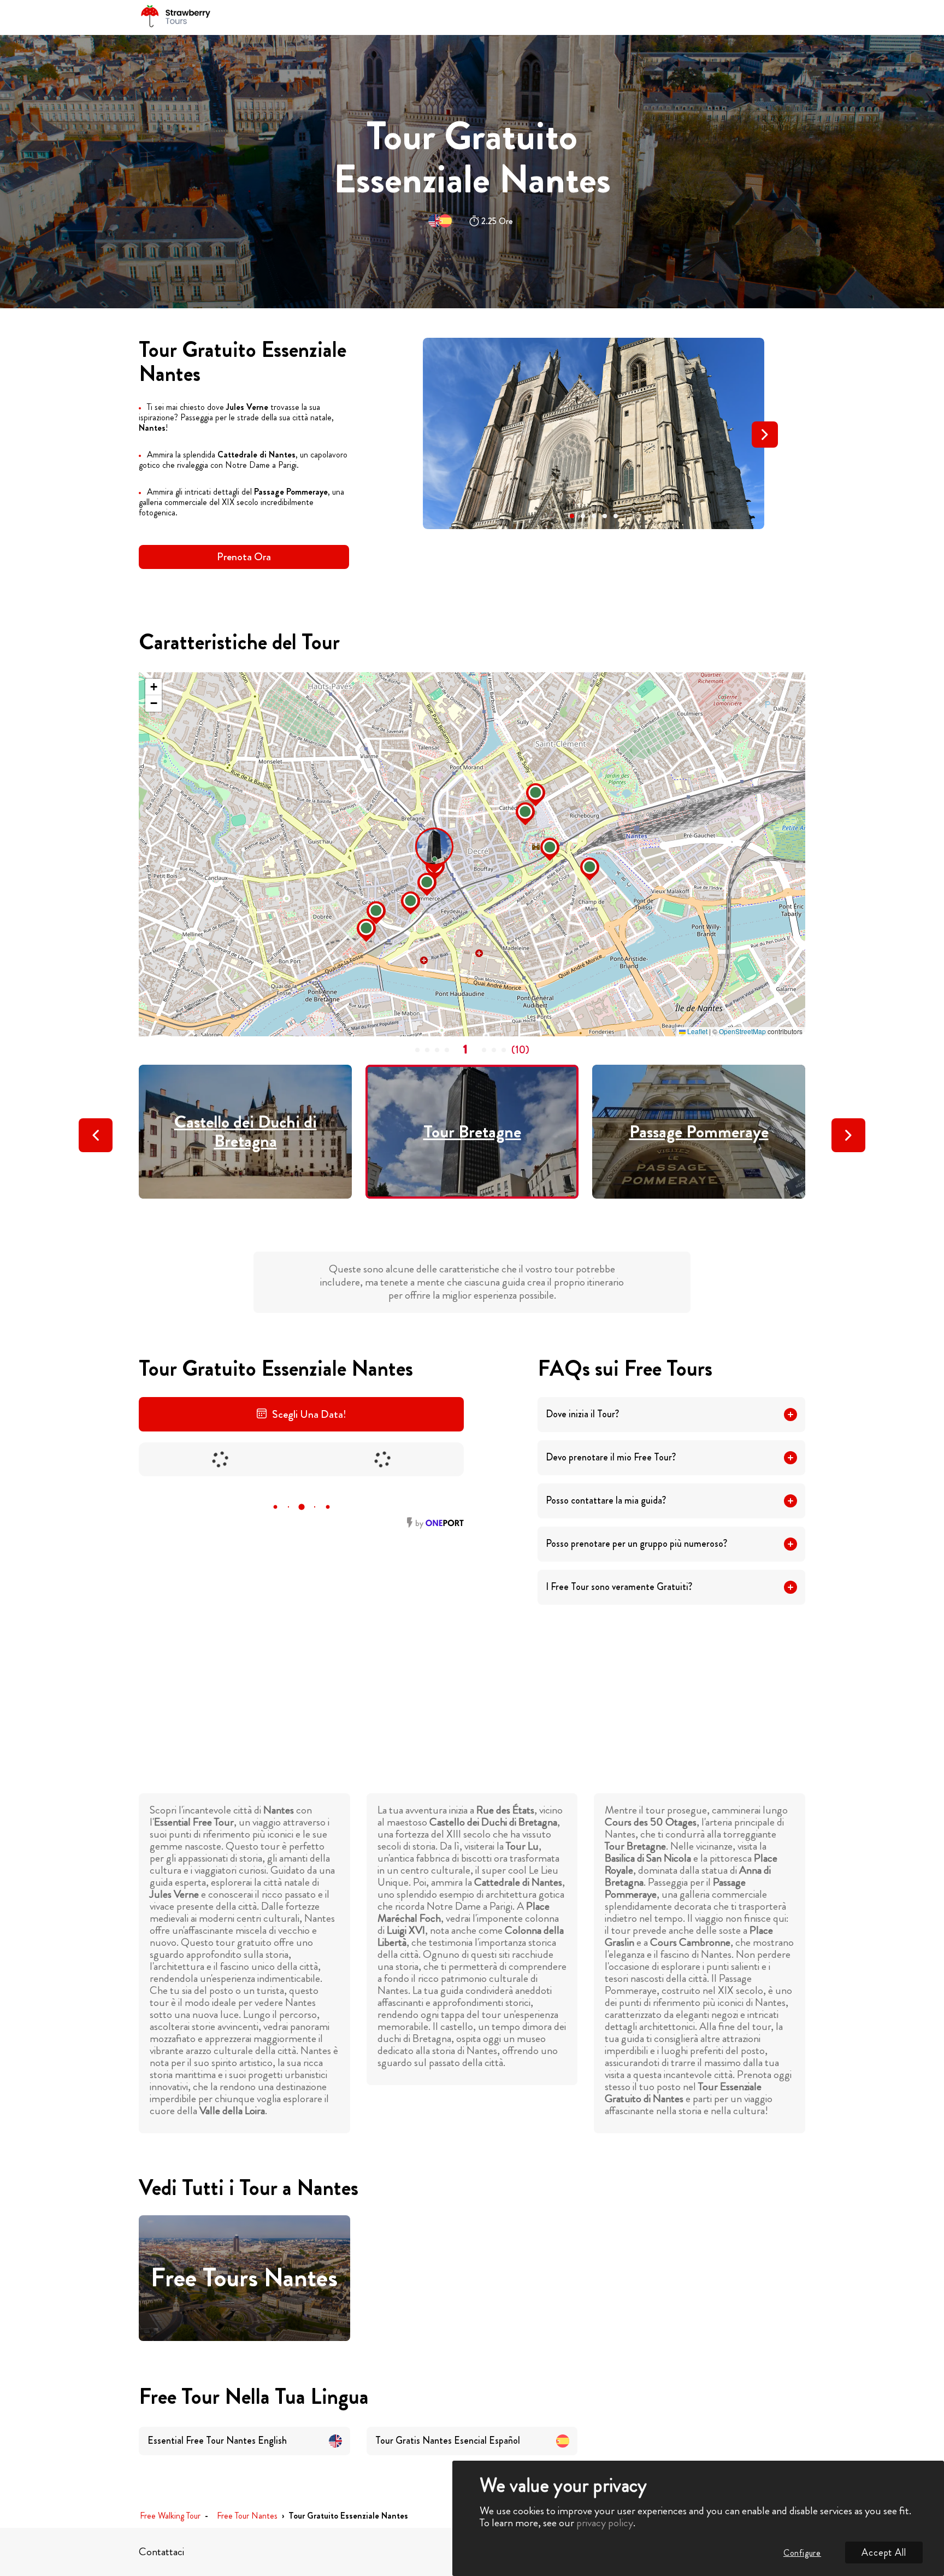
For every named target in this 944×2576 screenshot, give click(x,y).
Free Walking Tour (170, 2516)
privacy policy (605, 2523)
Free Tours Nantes (244, 2278)
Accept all (884, 2552)
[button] (572, 516)
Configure (802, 2553)
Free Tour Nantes (247, 2516)
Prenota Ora (244, 557)
